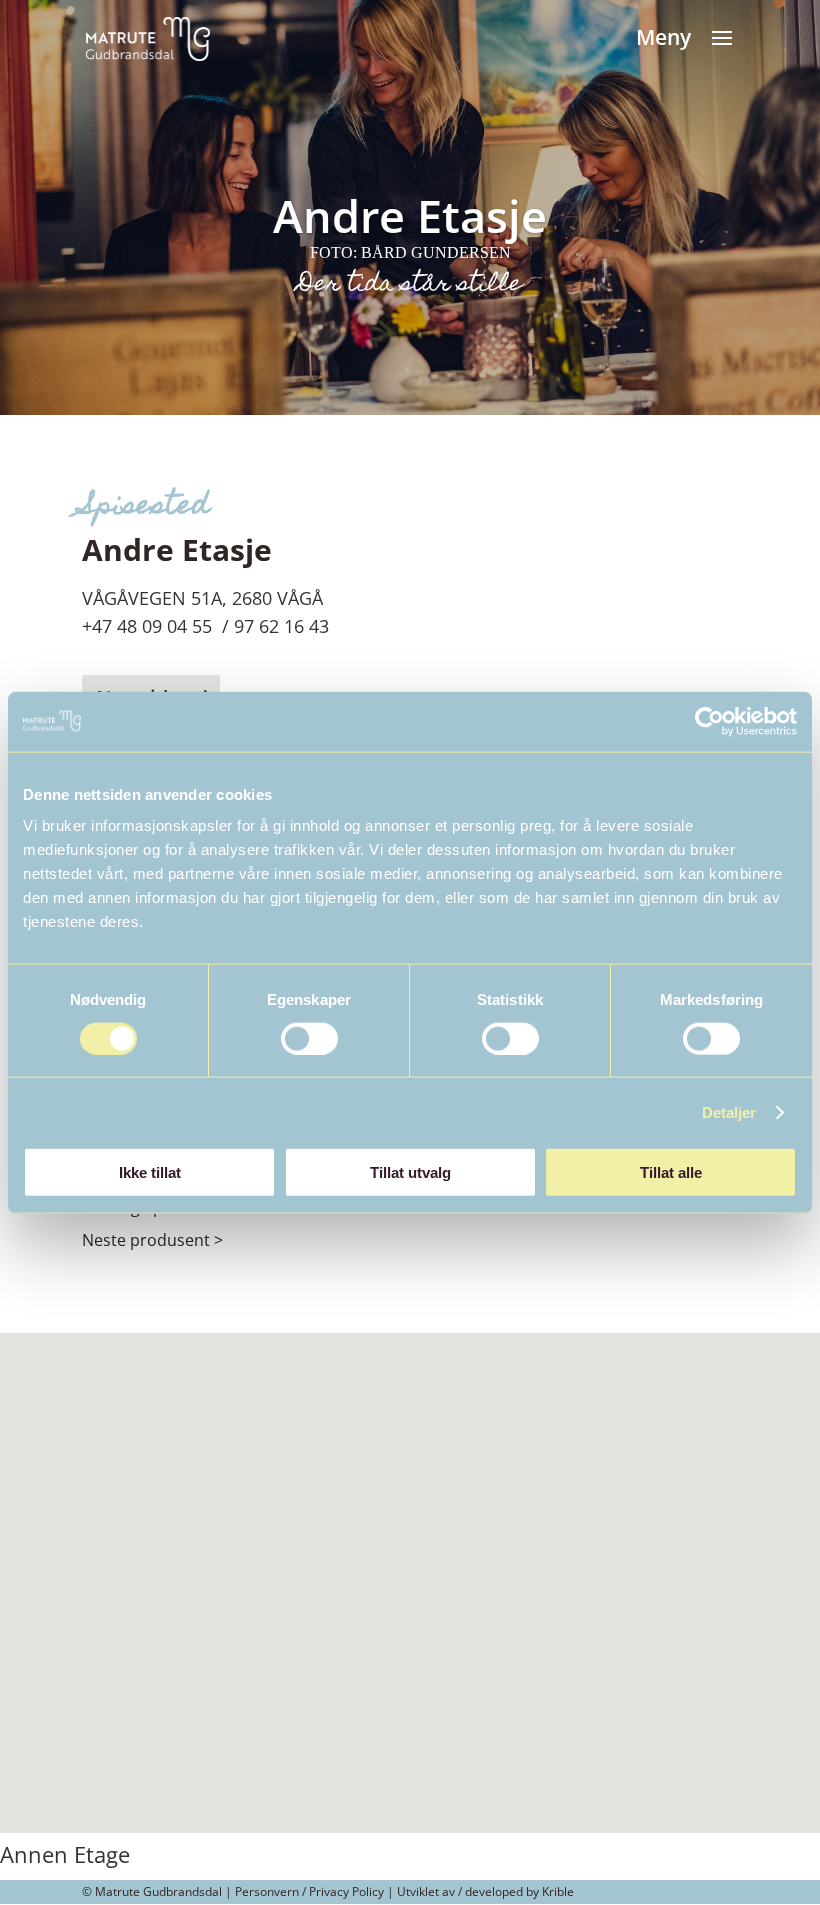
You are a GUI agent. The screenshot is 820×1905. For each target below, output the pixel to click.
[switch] (309, 1038)
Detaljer (729, 1111)
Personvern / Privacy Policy (309, 1891)
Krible (558, 1891)
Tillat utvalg (410, 1172)
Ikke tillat (150, 1172)
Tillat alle (671, 1172)
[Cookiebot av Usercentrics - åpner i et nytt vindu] (709, 721)
